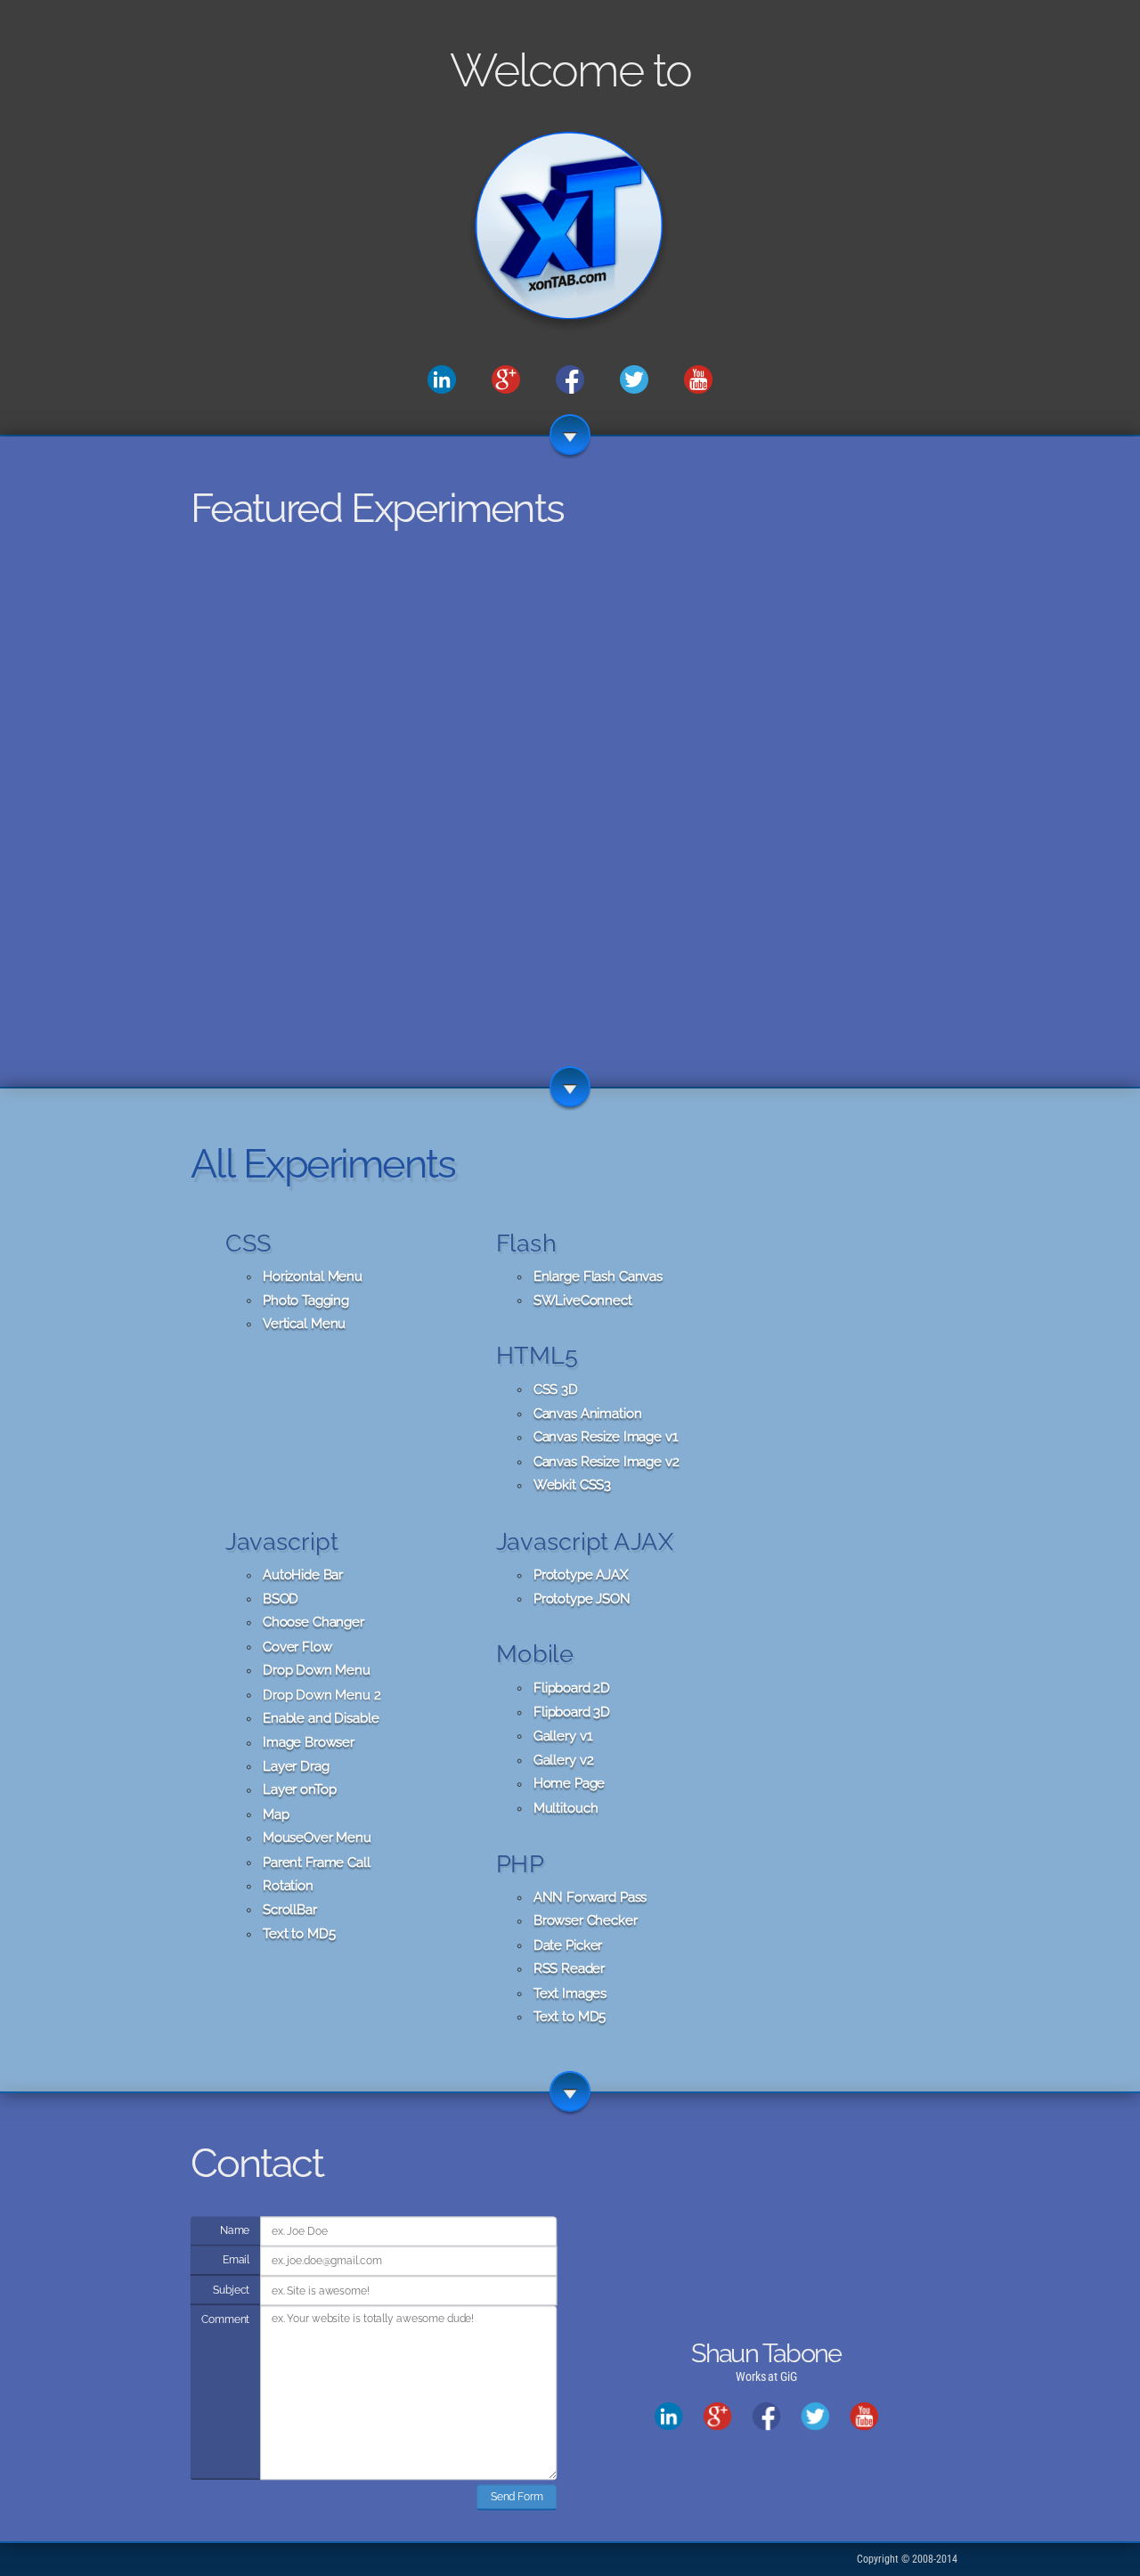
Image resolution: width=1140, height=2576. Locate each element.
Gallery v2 (564, 1760)
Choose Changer (313, 1623)
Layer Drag (296, 1766)
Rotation (288, 1886)
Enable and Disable (321, 1718)
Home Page (569, 1784)
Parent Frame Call (317, 1863)
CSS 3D (556, 1390)
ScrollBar (290, 1910)
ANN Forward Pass (590, 1897)
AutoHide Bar (303, 1575)
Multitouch (566, 1808)
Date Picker (568, 1945)
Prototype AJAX (581, 1575)
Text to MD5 (299, 1934)
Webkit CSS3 (572, 1486)
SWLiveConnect (583, 1300)
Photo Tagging (306, 1300)
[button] (424, 974)
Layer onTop (299, 1790)
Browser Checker (586, 1921)
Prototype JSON (582, 1599)
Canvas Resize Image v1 (606, 1438)
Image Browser (309, 1742)
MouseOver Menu (317, 1838)
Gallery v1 (563, 1736)
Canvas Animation (588, 1414)
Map (276, 1814)
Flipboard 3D (572, 1712)
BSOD (281, 1599)
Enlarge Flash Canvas (598, 1276)
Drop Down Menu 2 (322, 1694)
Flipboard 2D (572, 1688)
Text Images (570, 1993)
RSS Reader (569, 1969)
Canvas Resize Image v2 (607, 1462)
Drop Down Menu (317, 1671)
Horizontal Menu (313, 1276)
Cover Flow (297, 1647)
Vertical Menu (304, 1325)
